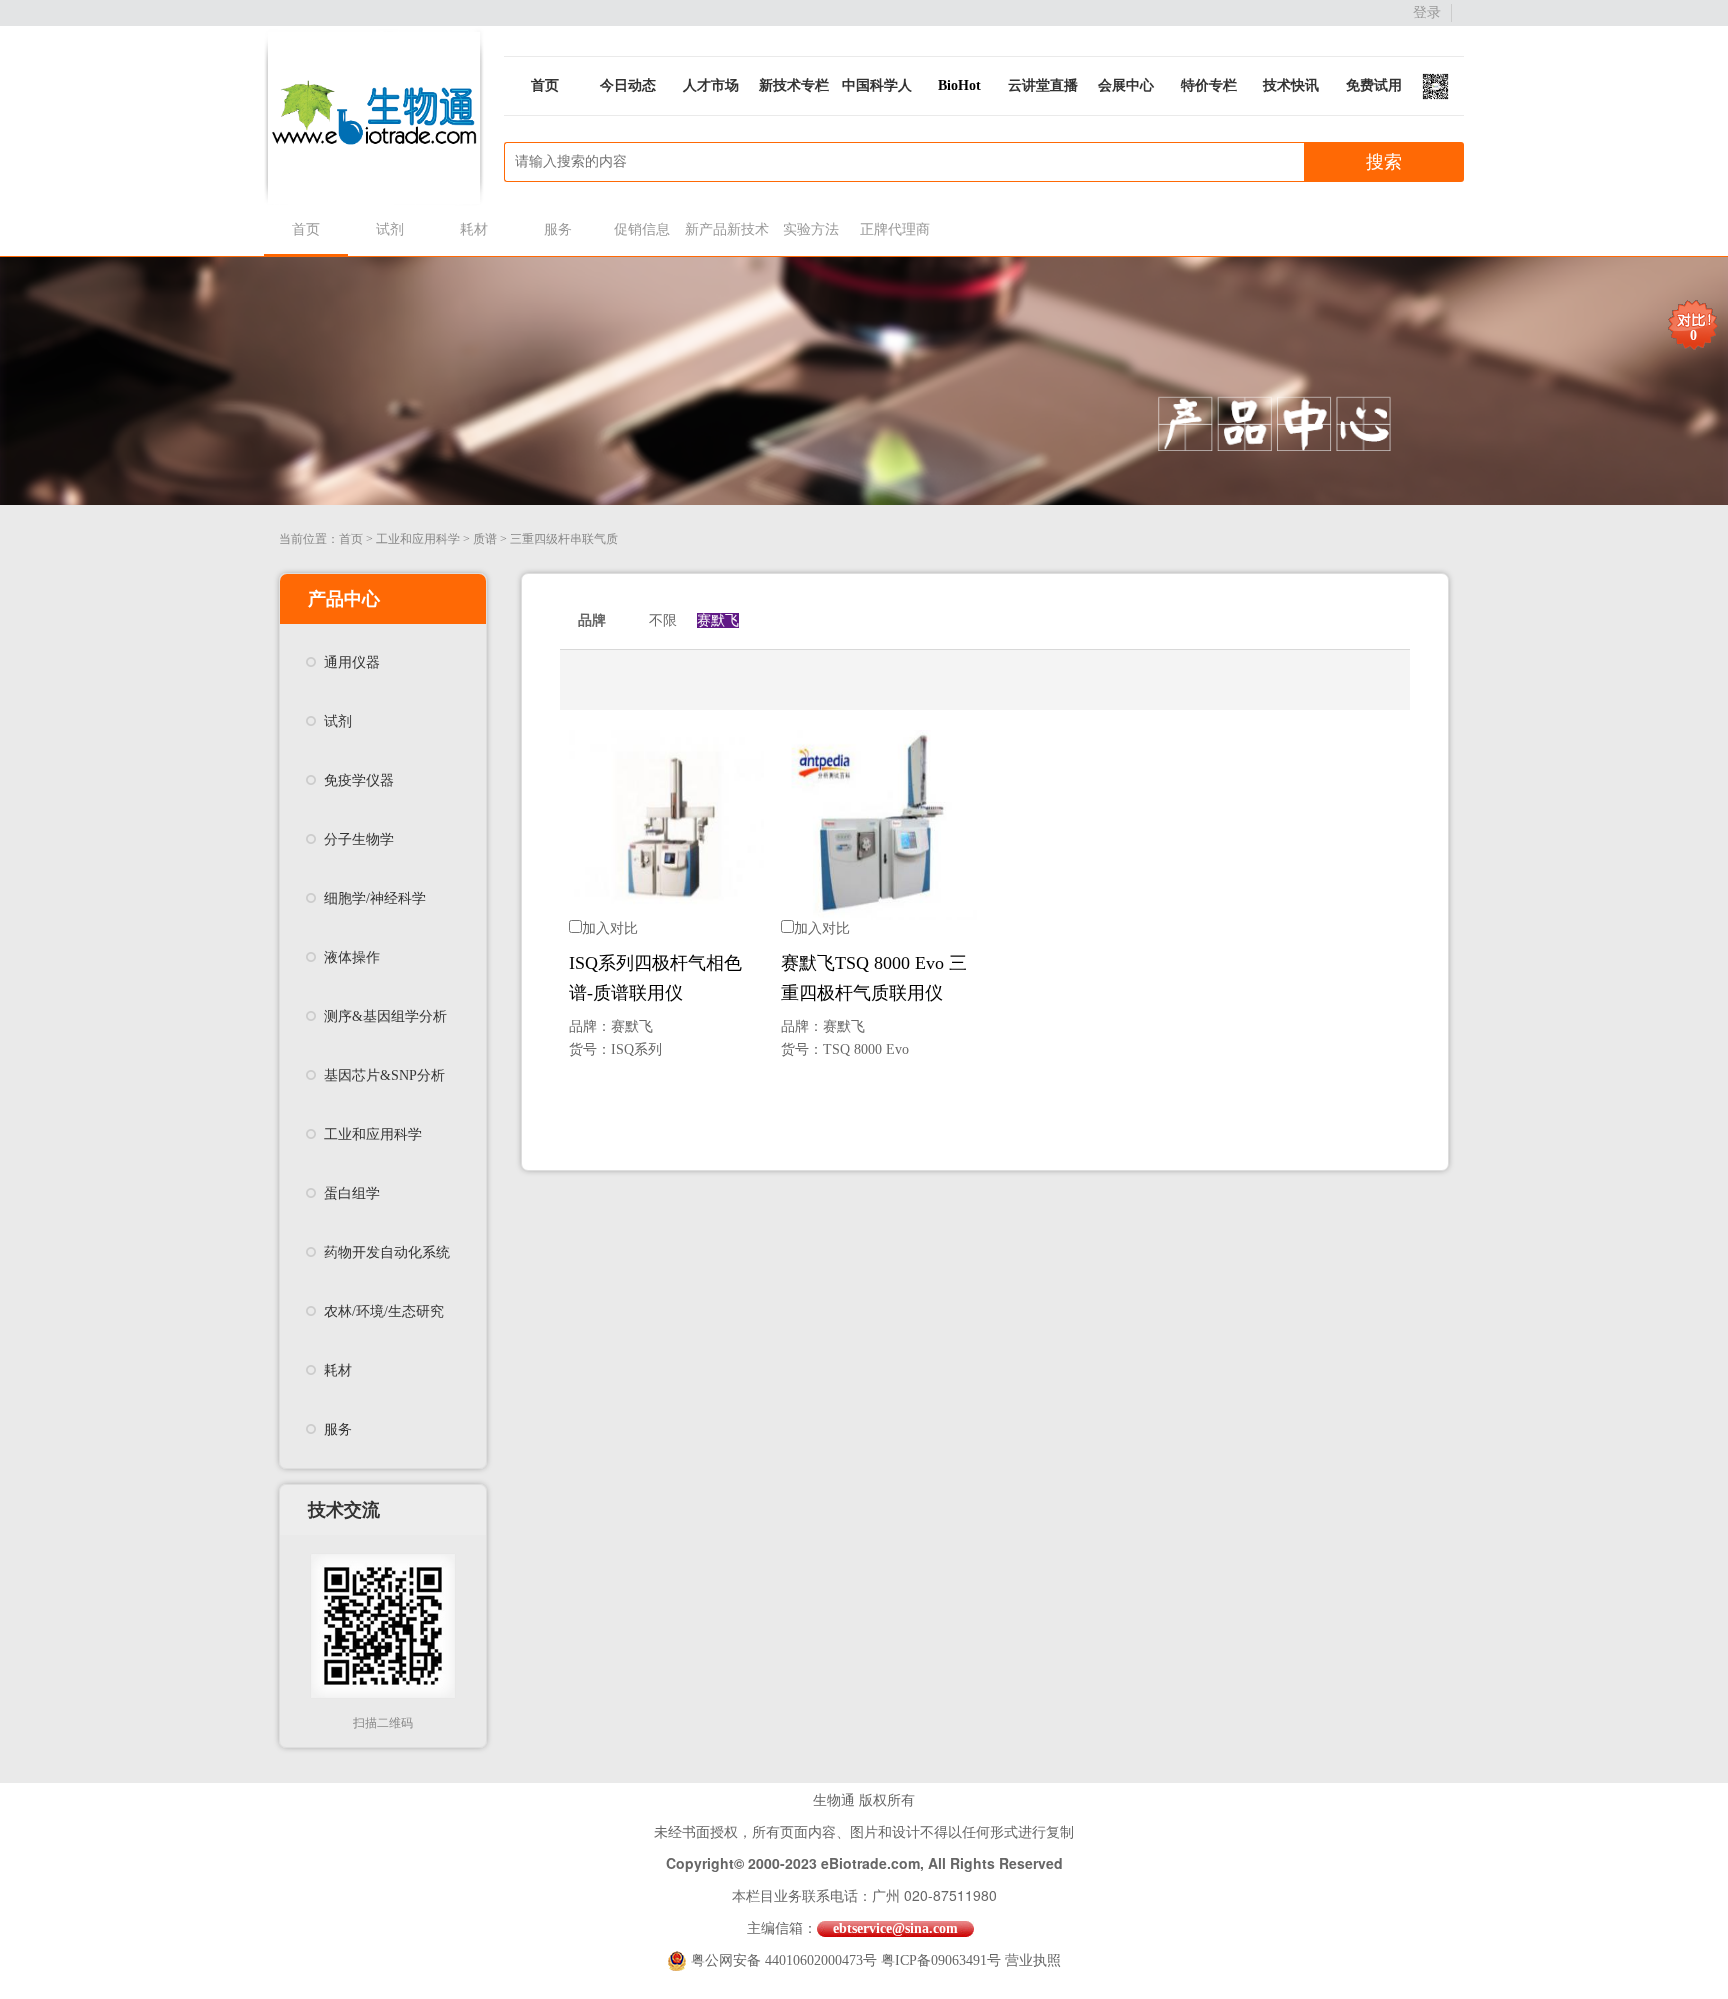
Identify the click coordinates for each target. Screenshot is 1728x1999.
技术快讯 (1291, 85)
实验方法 (811, 229)
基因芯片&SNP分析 (384, 1075)
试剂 (390, 229)
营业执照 (1033, 1960)
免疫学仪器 (359, 780)
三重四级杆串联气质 (564, 539)
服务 (558, 229)
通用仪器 (352, 662)
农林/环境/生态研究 (384, 1311)
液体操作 (352, 957)
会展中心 (1126, 85)
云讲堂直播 (1043, 85)
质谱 (485, 539)
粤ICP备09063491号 (941, 1960)
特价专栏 (1209, 85)
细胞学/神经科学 (375, 898)
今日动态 (628, 85)
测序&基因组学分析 (385, 1016)
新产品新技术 (726, 229)
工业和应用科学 (418, 539)
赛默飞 (718, 620)
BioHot (959, 85)
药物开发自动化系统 (387, 1252)
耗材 (474, 229)
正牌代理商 (895, 229)
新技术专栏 (794, 85)
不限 (663, 620)
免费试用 (1374, 85)
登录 (1427, 12)
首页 (545, 85)
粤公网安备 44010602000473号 (786, 1960)
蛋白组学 (352, 1193)
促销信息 (642, 229)
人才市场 (711, 85)
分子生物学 (359, 839)
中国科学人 (877, 85)
